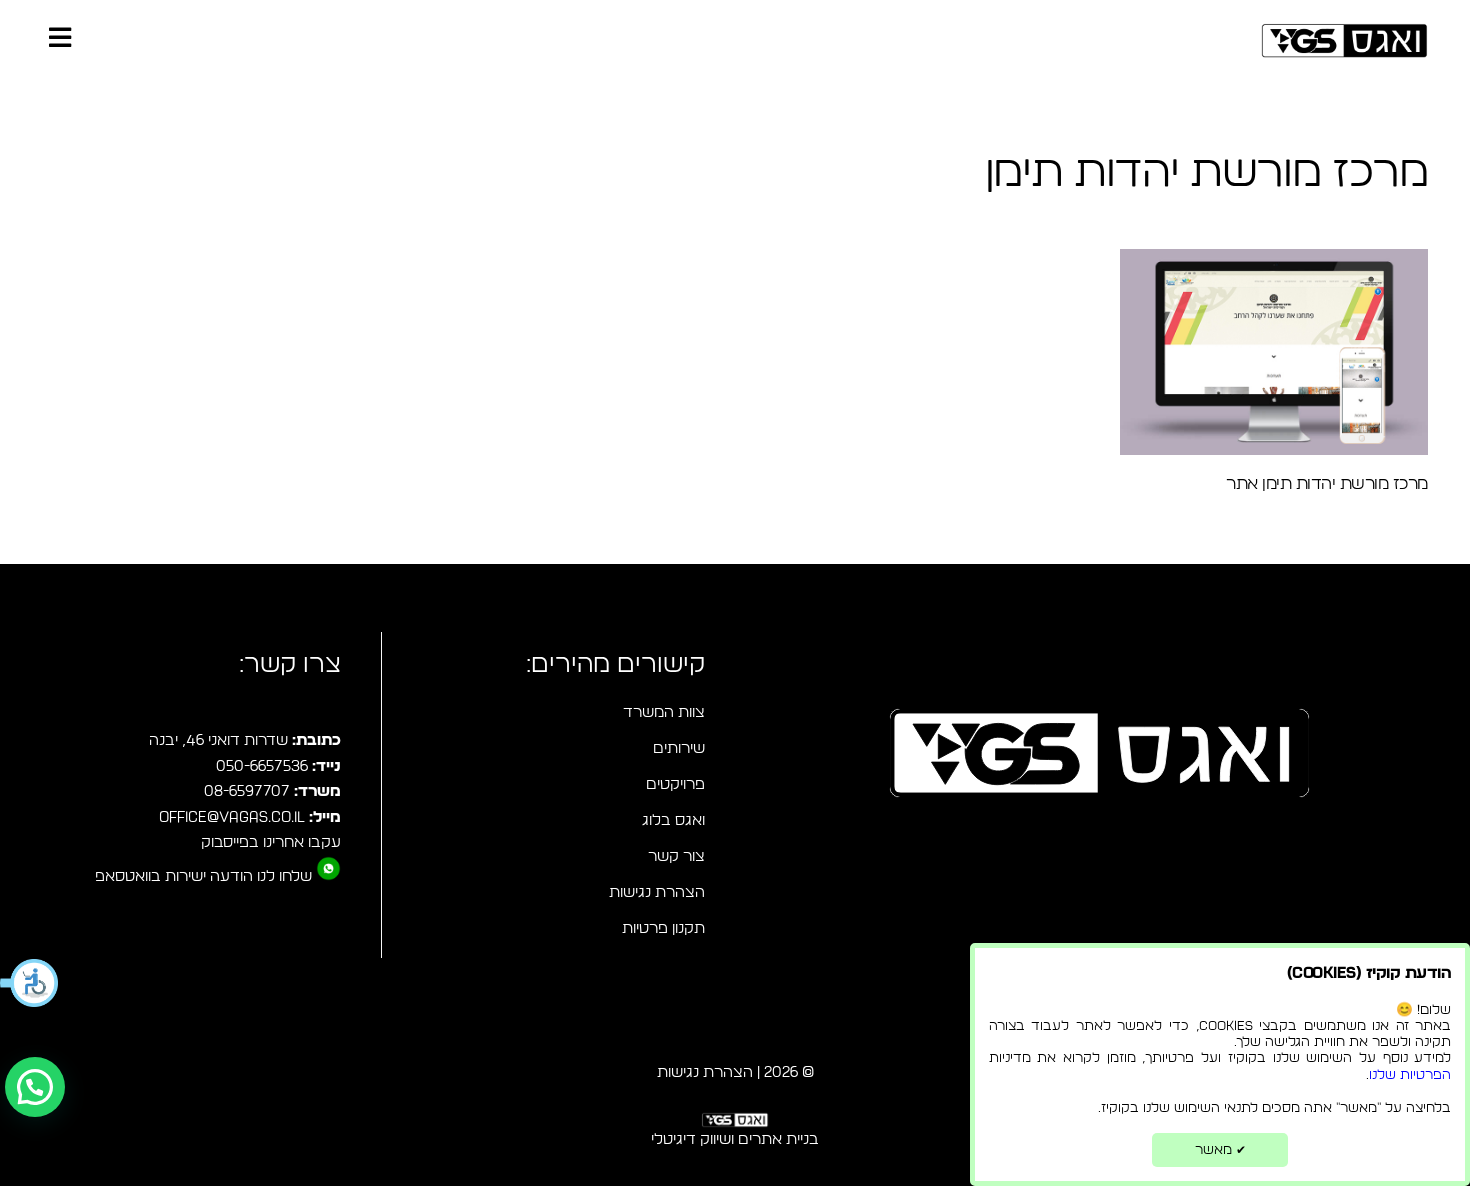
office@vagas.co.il (232, 817)
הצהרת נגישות (657, 892)
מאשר (1220, 1150)
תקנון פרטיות (663, 928)
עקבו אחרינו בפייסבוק (271, 842)
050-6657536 (262, 766)
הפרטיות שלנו (1410, 1075)
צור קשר (676, 856)
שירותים (679, 748)
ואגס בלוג (673, 820)
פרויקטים (675, 784)
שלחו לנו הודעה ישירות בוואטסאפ (203, 876)
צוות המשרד (664, 712)
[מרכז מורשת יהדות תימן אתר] (1274, 351)
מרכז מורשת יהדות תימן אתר (1326, 483)
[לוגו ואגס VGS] (1344, 40)
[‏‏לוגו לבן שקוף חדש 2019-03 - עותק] (735, 1124)
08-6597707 (247, 791)
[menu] (60, 40)
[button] (30, 983)
